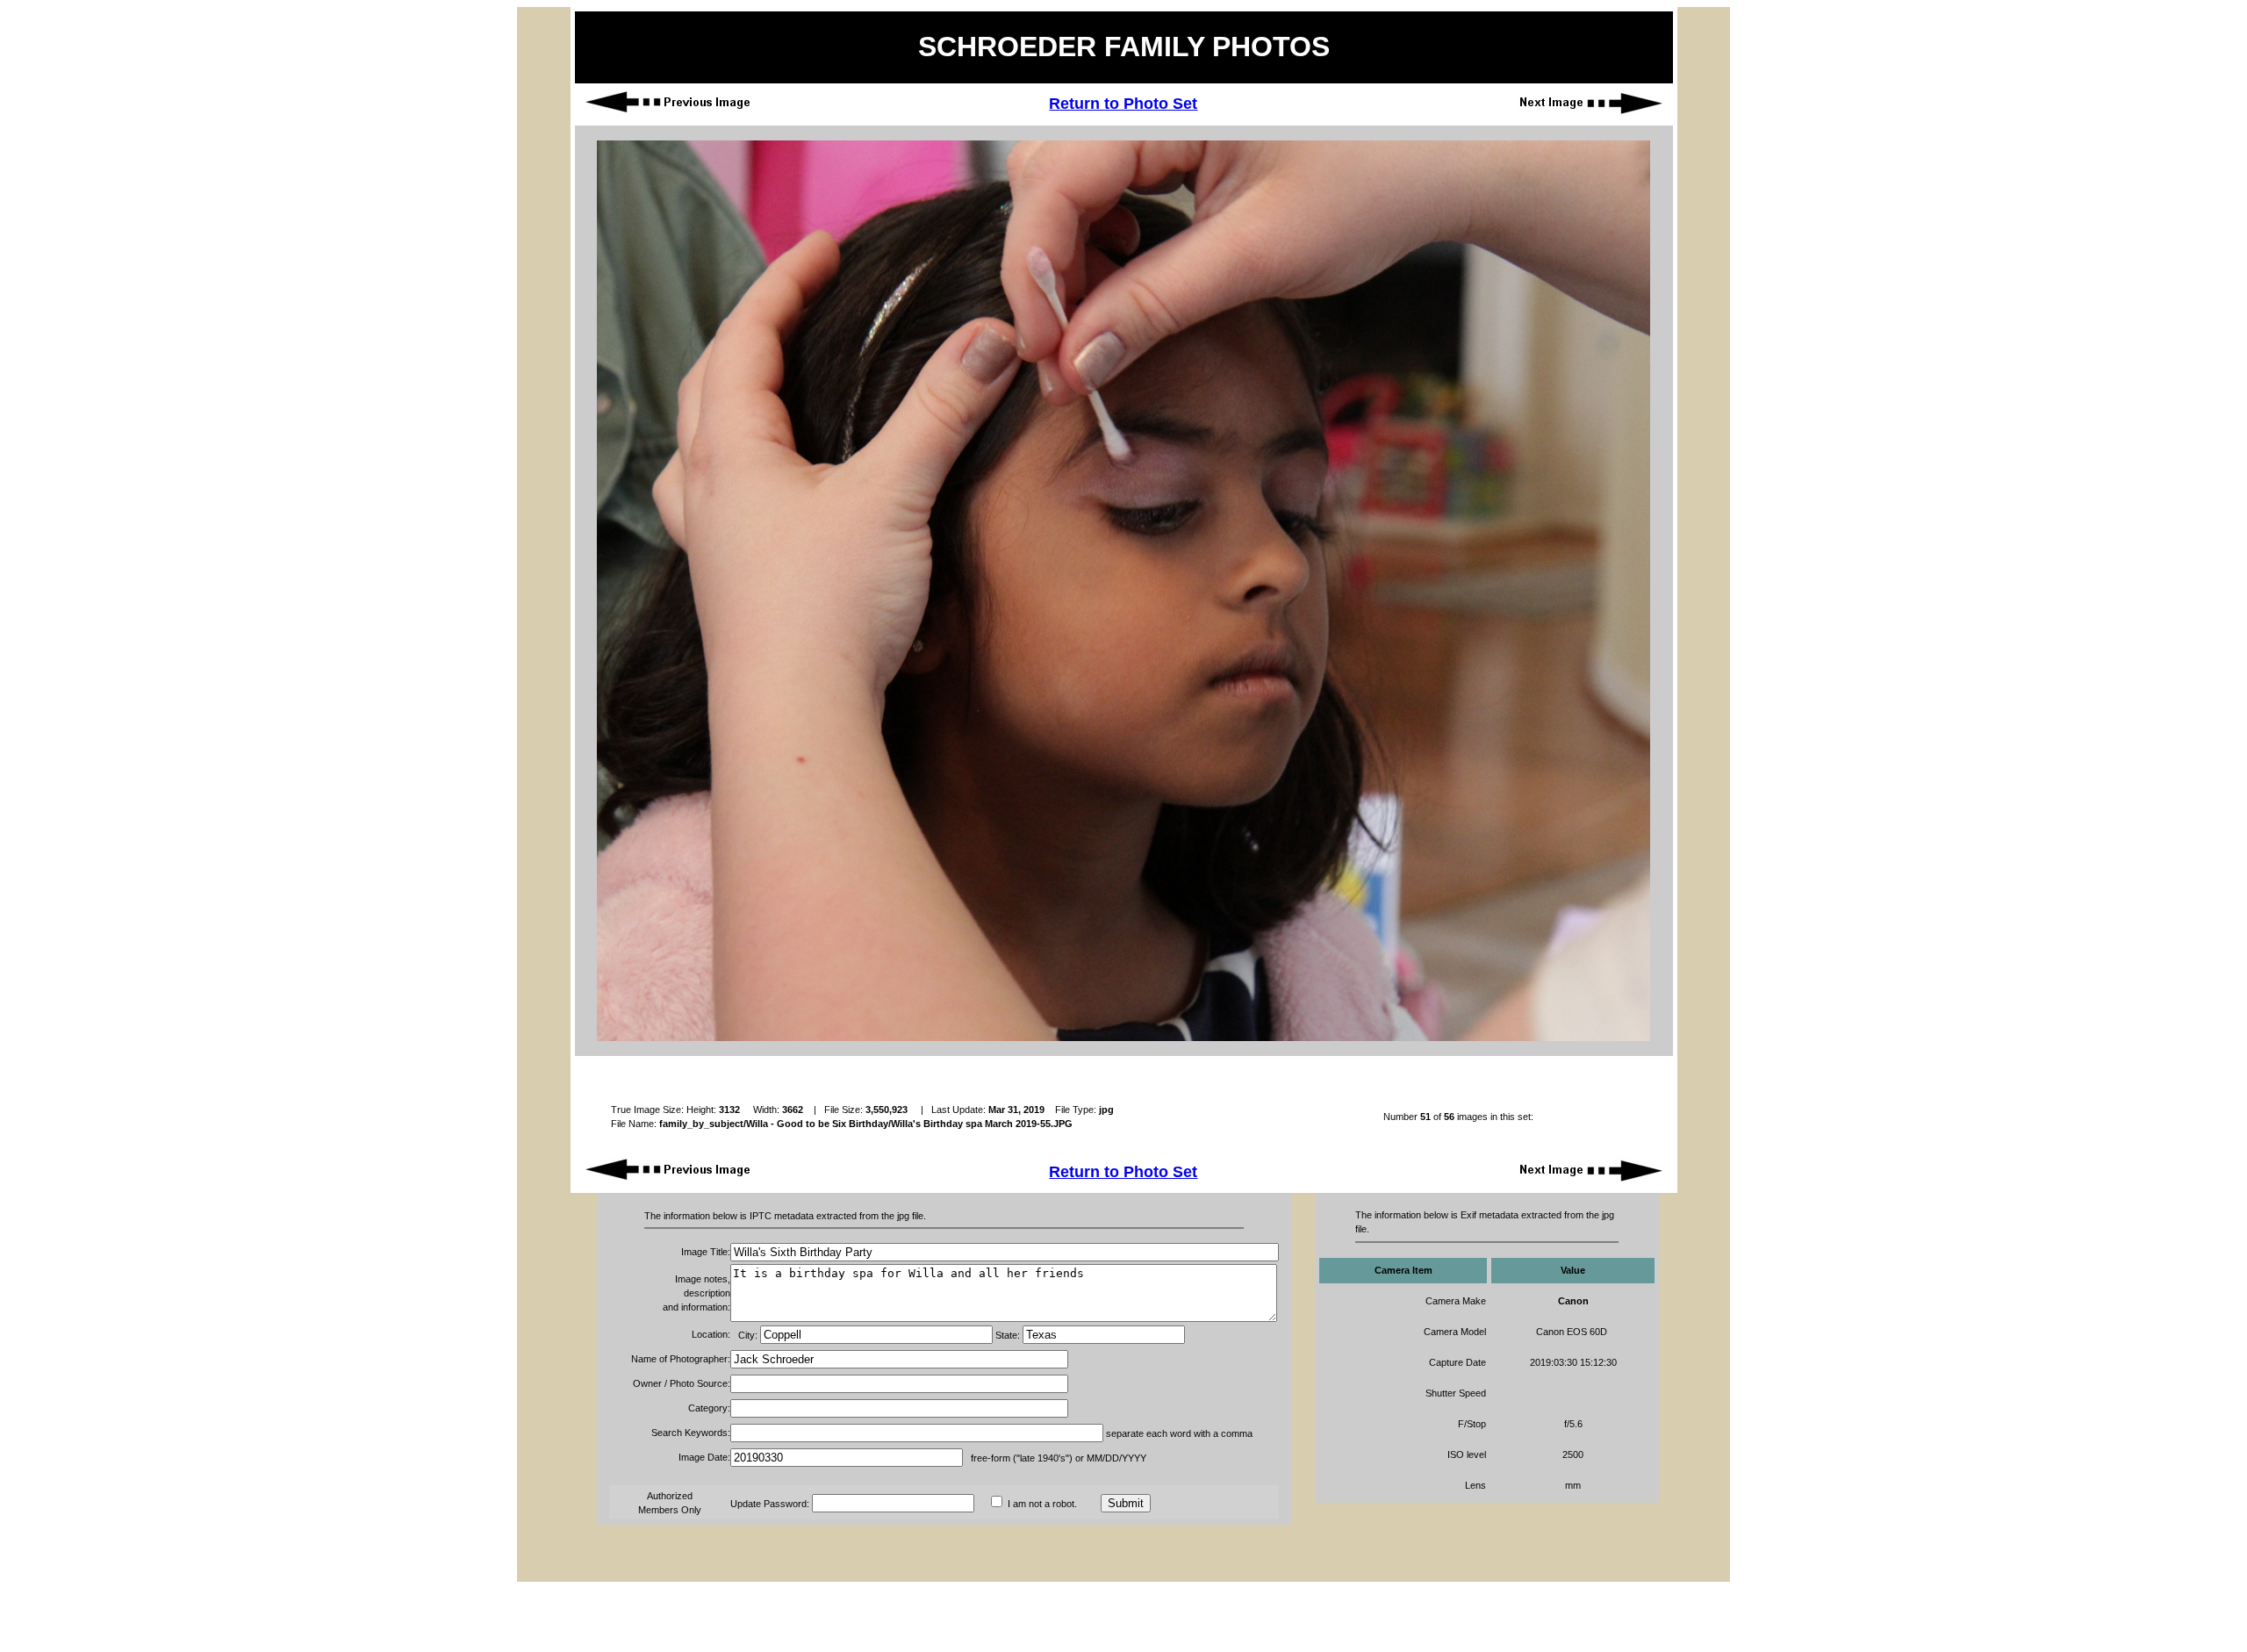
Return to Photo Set (1123, 104)
